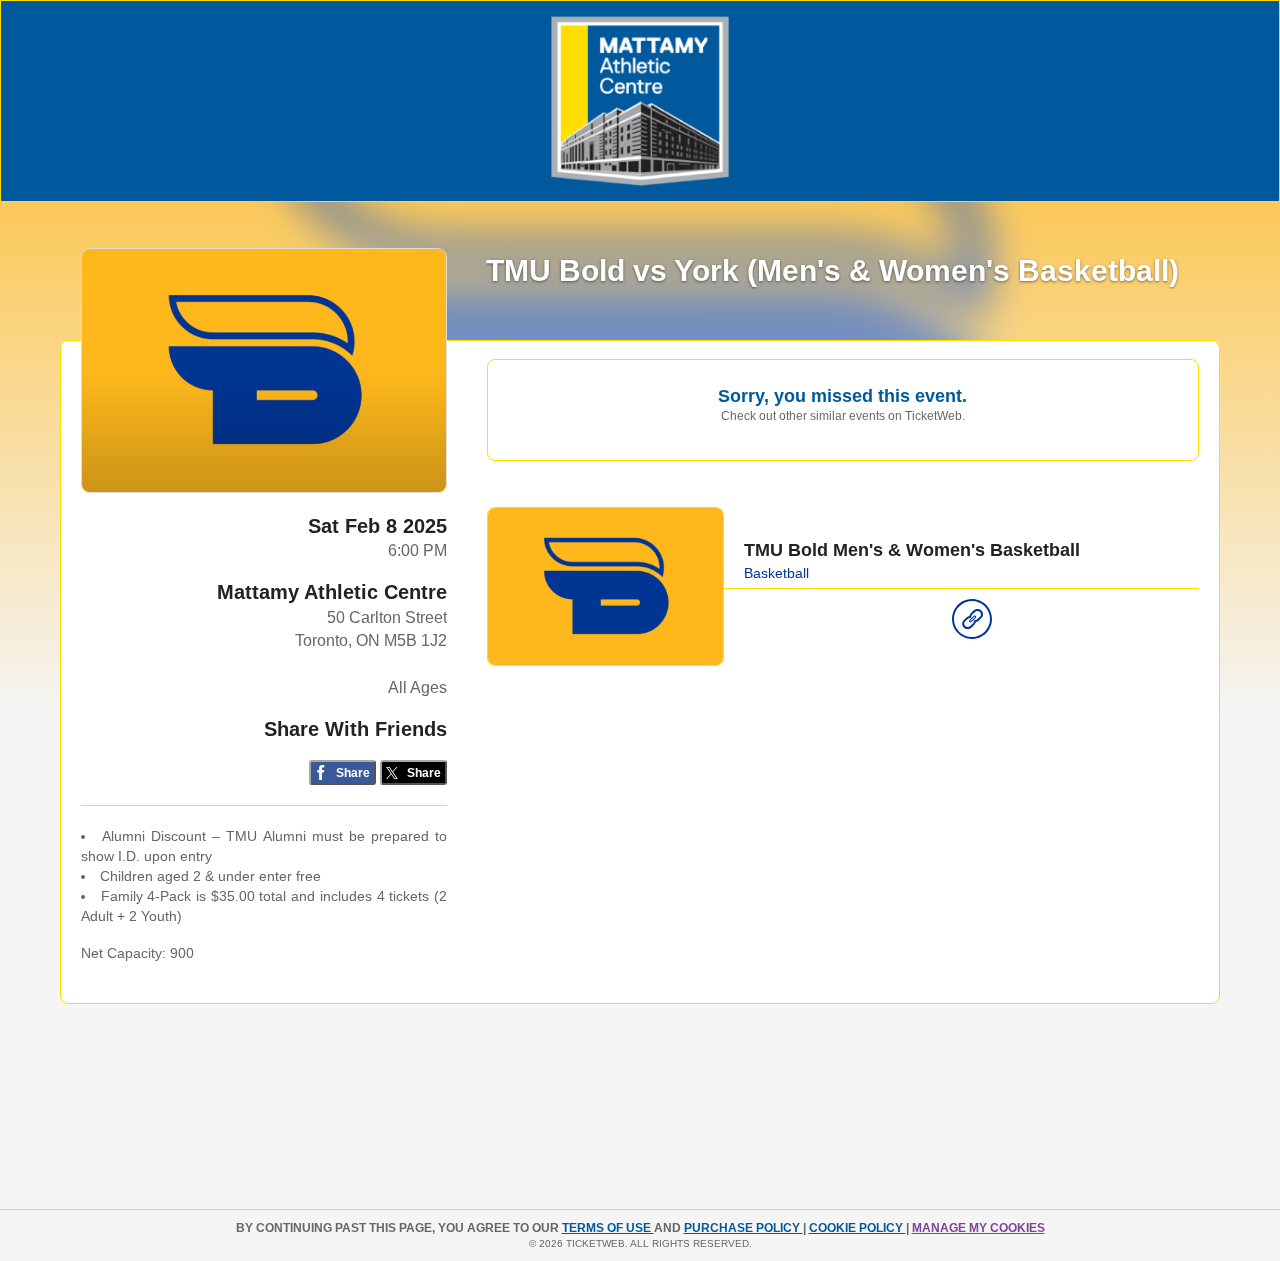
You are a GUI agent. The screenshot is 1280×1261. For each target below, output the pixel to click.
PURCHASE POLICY (743, 1228)
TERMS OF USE (608, 1228)
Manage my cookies (978, 1228)
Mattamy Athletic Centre (332, 592)
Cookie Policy (857, 1228)
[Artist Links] (972, 624)
